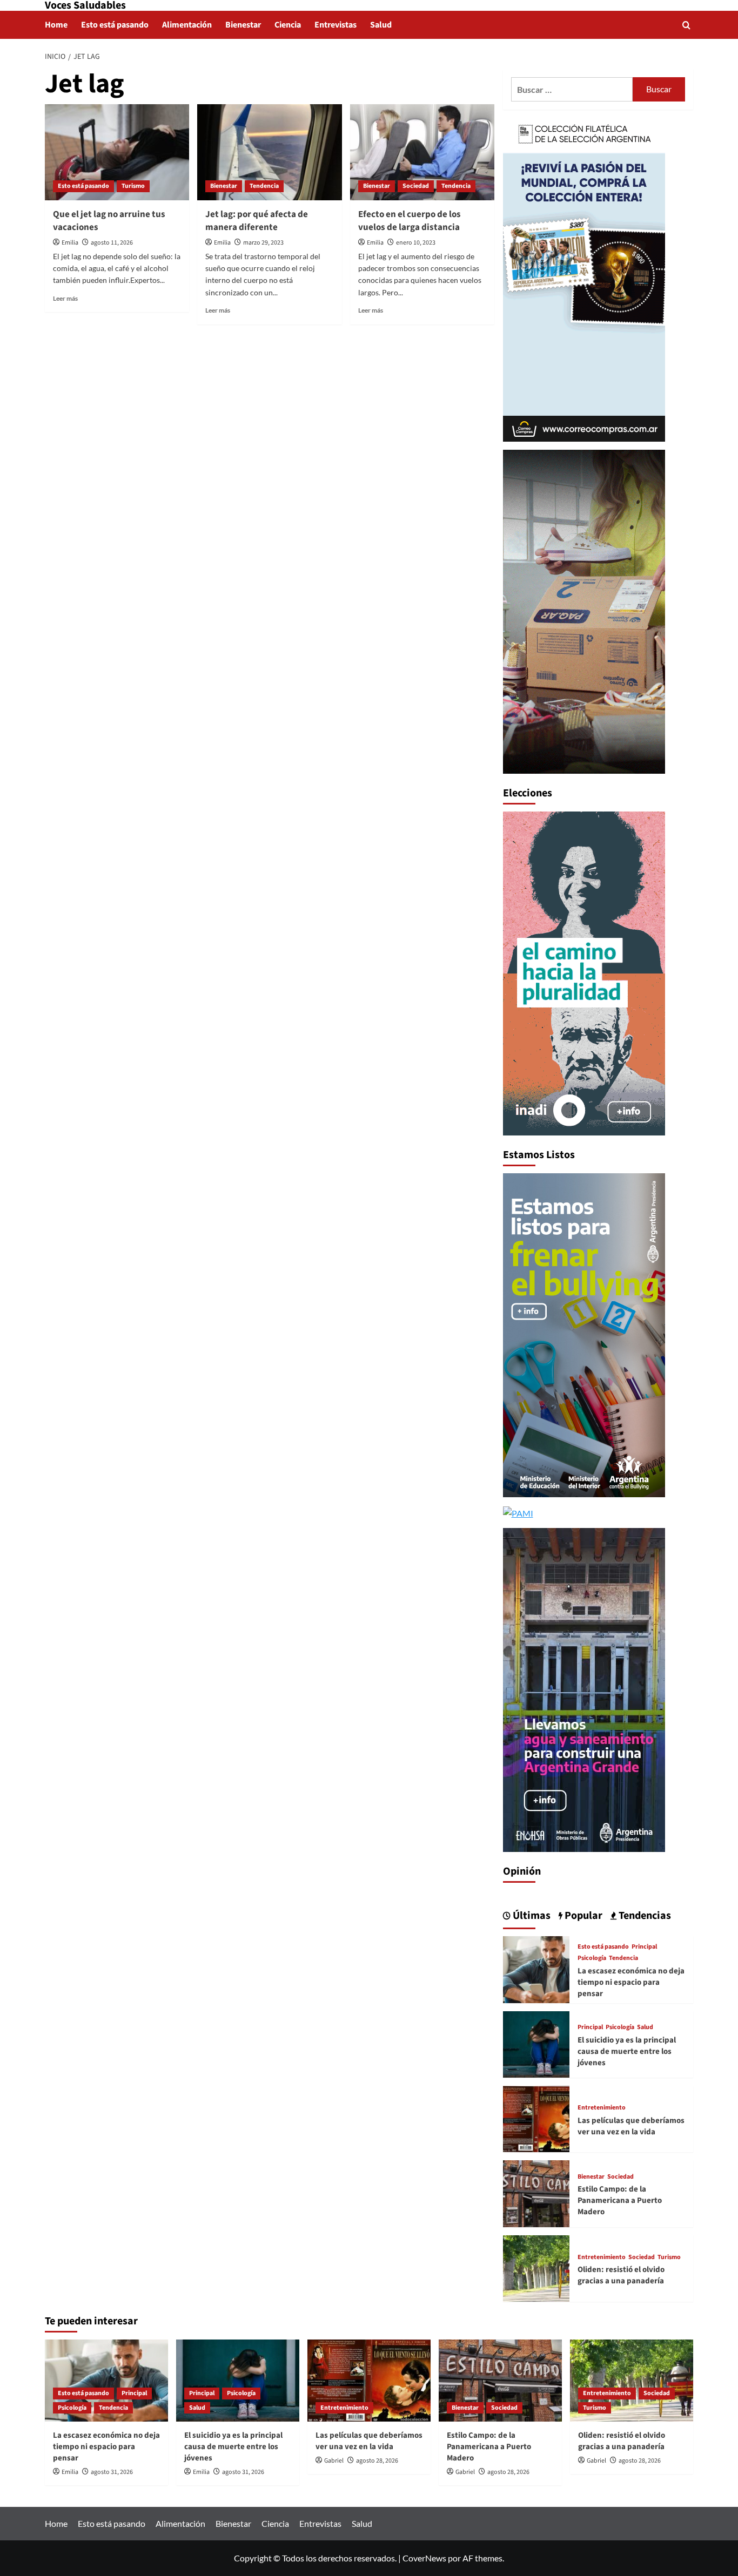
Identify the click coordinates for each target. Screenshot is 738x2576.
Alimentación (187, 25)
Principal (644, 1947)
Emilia (70, 243)
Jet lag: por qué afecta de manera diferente (257, 221)
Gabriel (334, 2461)
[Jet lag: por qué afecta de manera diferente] (269, 152)
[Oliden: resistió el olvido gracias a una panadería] (536, 2267)
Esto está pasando (115, 25)
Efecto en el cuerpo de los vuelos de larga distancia (410, 221)
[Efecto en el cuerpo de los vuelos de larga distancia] (422, 152)
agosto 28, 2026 (377, 2461)
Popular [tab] (582, 1916)
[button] (686, 25)
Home (56, 25)
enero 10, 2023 (416, 243)
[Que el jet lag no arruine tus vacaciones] (117, 152)
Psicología (592, 1958)
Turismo (133, 186)
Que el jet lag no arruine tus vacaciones (109, 221)
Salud (381, 25)
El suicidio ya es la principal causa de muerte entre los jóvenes (627, 2051)
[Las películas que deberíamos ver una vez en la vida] (536, 2118)
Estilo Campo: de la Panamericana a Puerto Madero (620, 2200)
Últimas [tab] (531, 1916)
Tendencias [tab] (644, 1916)
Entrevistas (336, 25)
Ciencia (288, 25)
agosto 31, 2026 (112, 2472)
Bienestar (243, 25)
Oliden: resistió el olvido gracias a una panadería (621, 2275)
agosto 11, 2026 (112, 243)
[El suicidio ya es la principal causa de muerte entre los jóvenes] (536, 2043)
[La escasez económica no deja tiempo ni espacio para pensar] (536, 1968)
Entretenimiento (602, 2108)
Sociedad (416, 186)
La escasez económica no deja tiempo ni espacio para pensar (631, 1982)
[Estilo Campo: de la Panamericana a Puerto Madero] (536, 2192)
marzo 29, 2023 (263, 243)
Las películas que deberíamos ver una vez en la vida (631, 2126)
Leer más (65, 298)
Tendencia (264, 186)
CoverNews (424, 2558)
